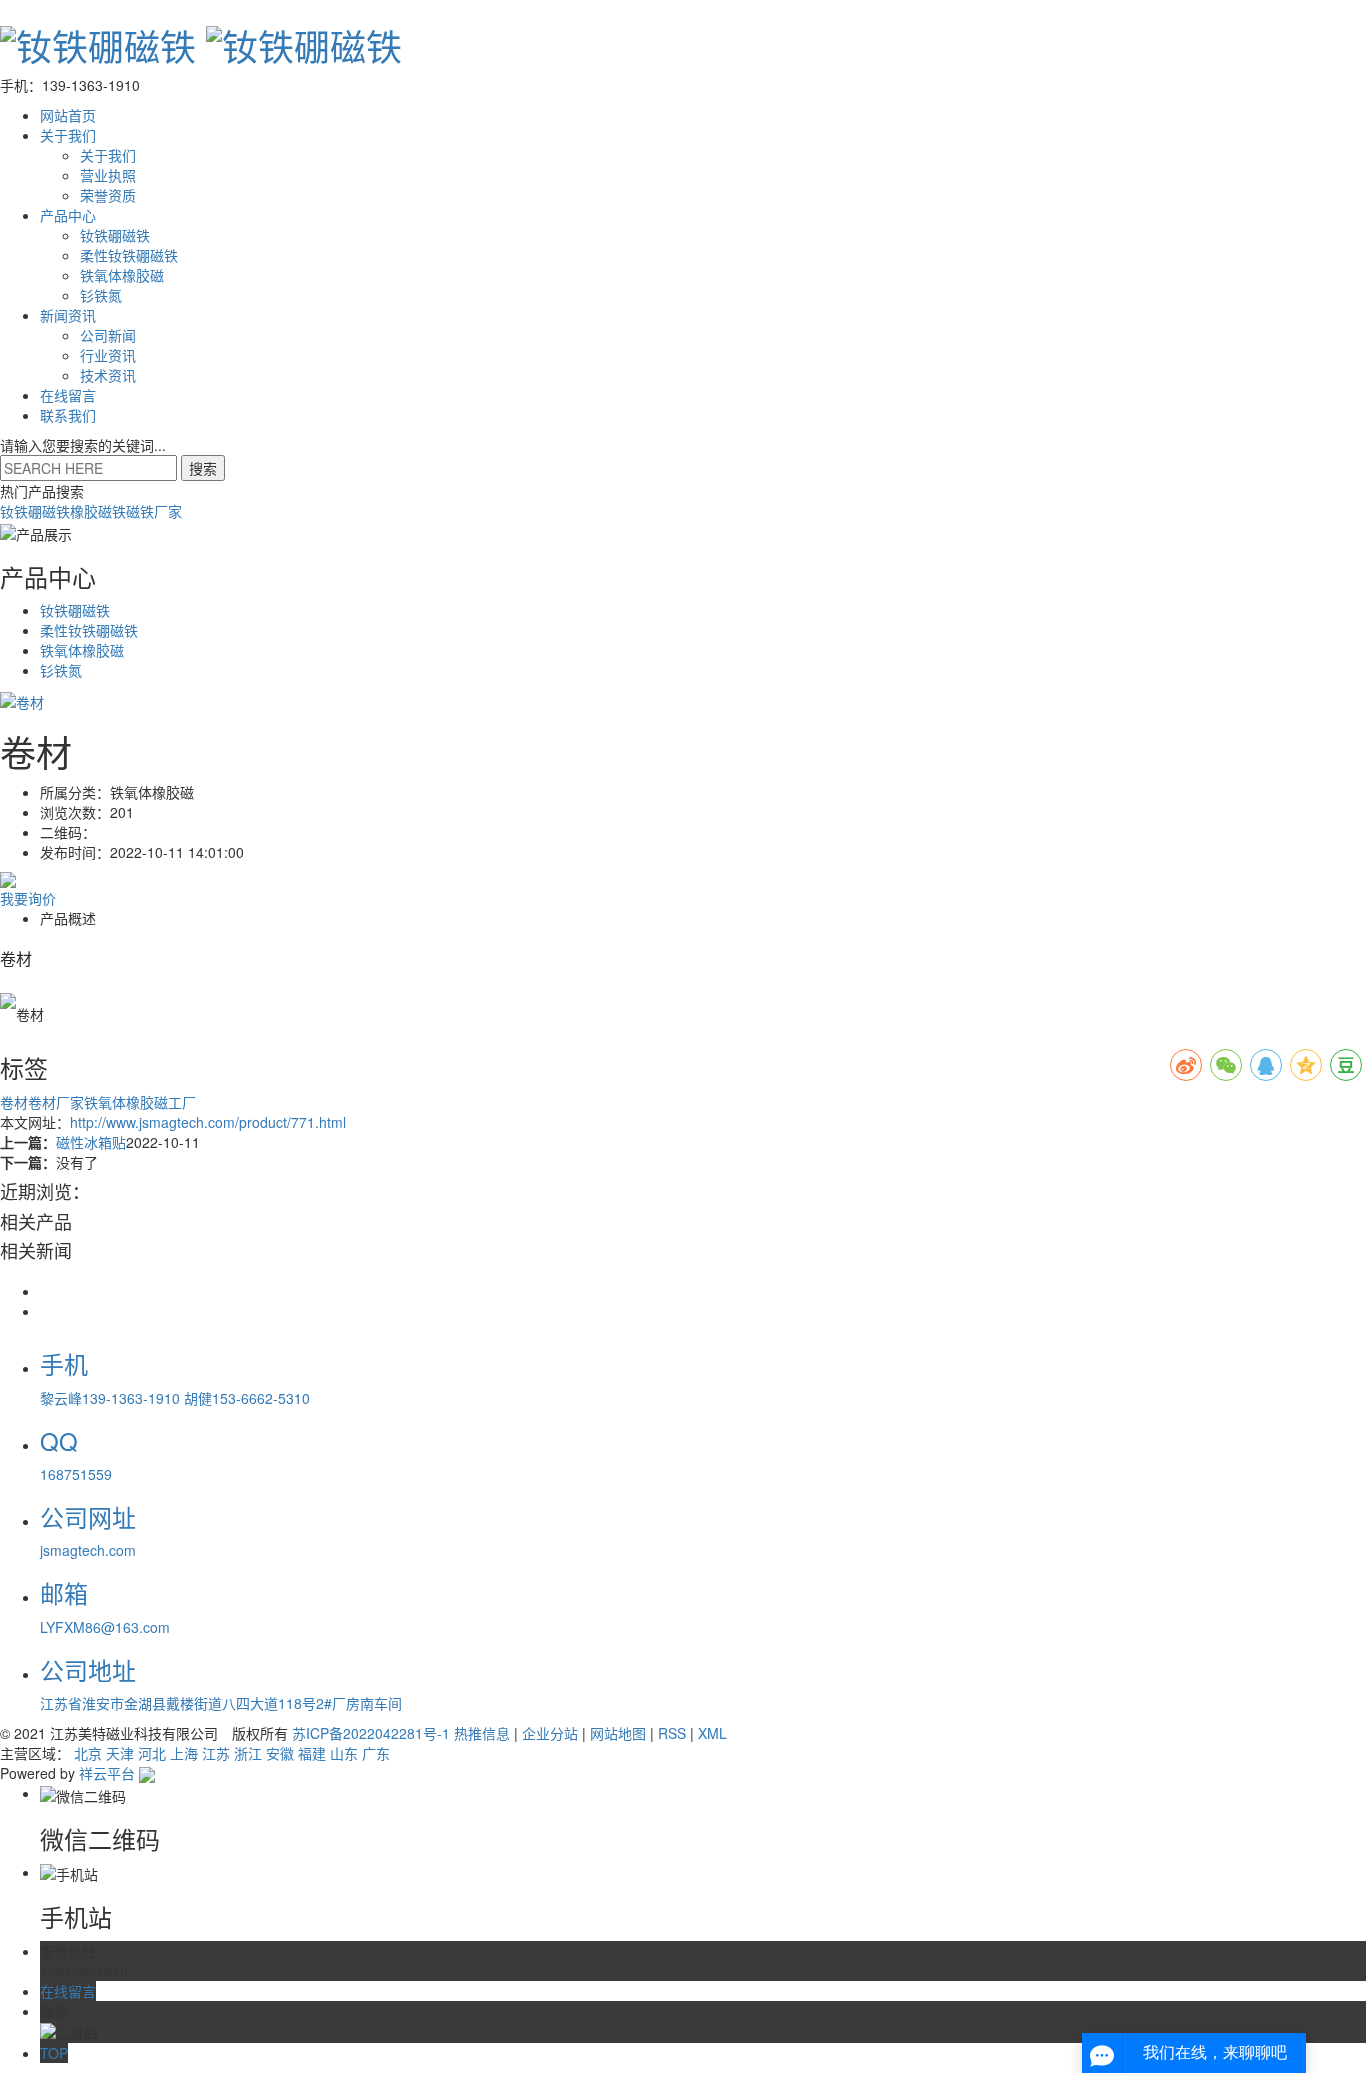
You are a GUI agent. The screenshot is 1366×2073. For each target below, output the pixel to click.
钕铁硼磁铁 (115, 235)
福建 (312, 1753)
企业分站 (550, 1733)
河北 (152, 1753)
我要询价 (28, 898)
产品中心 (68, 215)
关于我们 (68, 135)
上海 (184, 1753)
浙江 (248, 1753)
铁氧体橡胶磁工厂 (140, 1102)
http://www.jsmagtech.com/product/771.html (208, 1122)
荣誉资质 (108, 195)
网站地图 (618, 1733)
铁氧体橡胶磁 (122, 275)
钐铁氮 (101, 295)
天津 (120, 1753)
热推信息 (482, 1733)
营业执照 (108, 175)
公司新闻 (108, 335)
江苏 (216, 1753)
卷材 (14, 1102)
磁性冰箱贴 (91, 1142)
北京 (88, 1753)
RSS (672, 1733)
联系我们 (68, 415)
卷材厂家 (56, 1102)
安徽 (280, 1753)
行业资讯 (108, 355)
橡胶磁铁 (98, 511)
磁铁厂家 (154, 511)
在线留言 (68, 395)
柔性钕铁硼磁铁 (129, 255)
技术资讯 (108, 375)
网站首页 (68, 115)
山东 (344, 1753)
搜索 (203, 468)
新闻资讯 (68, 315)
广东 (376, 1753)
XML (712, 1733)
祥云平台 (107, 1773)
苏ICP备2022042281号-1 (371, 1733)
